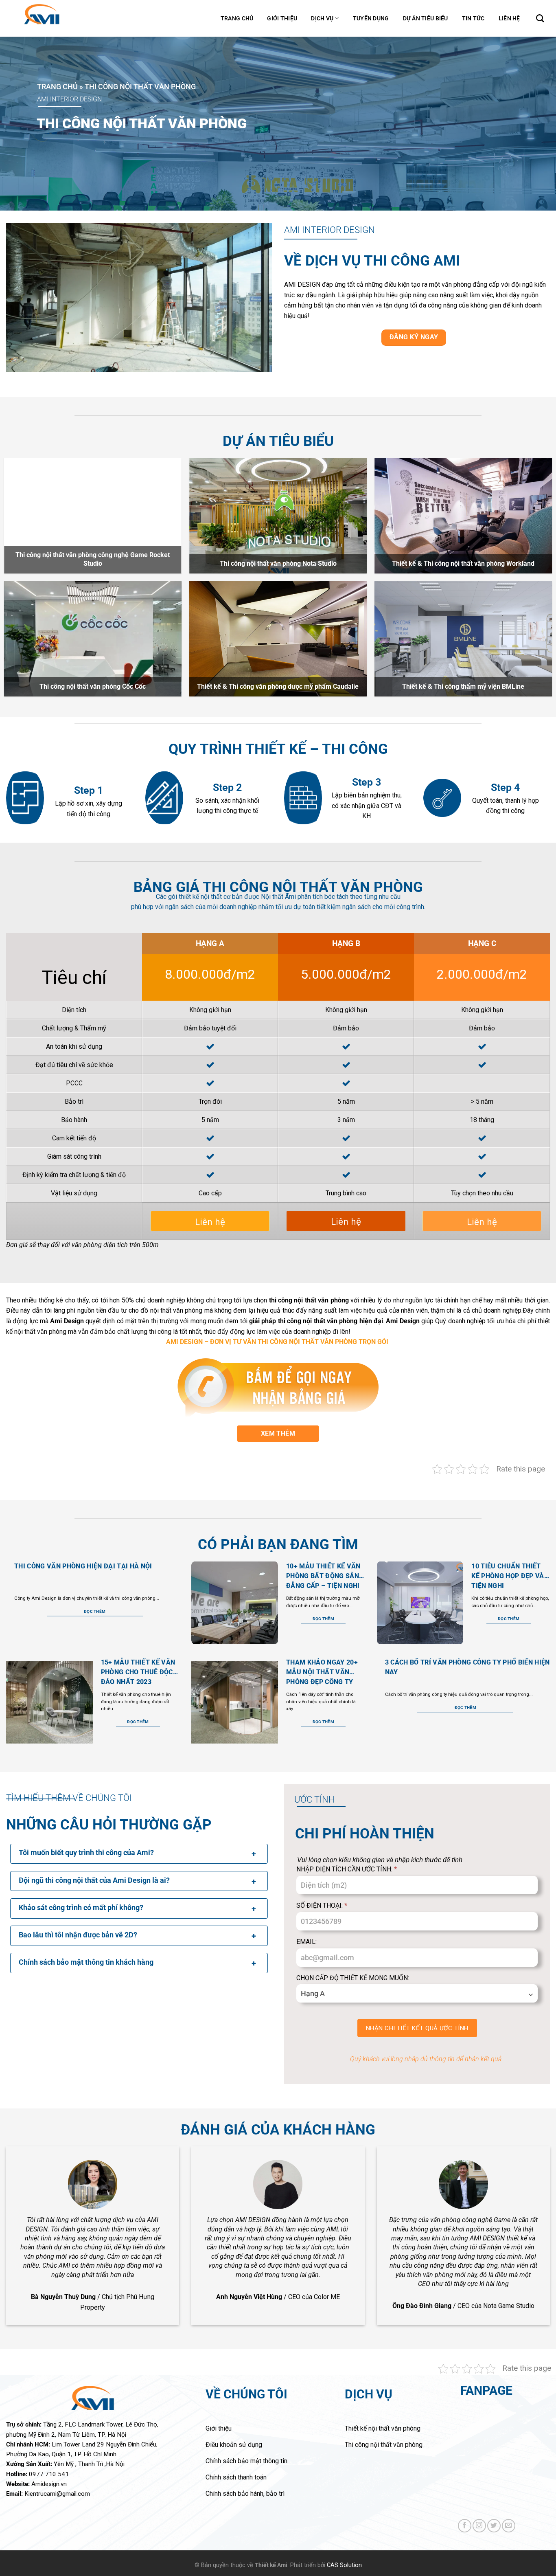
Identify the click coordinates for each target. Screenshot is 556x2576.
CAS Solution (344, 2565)
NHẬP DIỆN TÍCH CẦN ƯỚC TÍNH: (347, 1869)
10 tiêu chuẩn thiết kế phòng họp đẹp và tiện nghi (508, 1576)
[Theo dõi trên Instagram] (479, 2526)
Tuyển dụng (371, 18)
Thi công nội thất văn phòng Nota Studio (278, 563)
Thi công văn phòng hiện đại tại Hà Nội (83, 1566)
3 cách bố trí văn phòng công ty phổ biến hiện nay (467, 1667)
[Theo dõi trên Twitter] (494, 2526)
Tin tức (473, 18)
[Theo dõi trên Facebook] (465, 2526)
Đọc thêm (95, 1611)
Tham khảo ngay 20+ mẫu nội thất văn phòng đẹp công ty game (322, 1672)
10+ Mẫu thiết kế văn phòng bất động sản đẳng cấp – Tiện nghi (323, 1576)
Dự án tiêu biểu (426, 18)
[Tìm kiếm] (540, 18)
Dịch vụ (322, 18)
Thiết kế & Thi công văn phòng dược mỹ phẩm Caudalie (278, 686)
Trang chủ (237, 18)
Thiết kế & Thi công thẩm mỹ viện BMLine (463, 686)
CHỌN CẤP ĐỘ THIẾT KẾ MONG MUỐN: (353, 1978)
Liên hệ (509, 18)
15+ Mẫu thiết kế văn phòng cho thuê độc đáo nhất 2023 (138, 1672)
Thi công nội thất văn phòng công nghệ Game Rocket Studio (93, 559)
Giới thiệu (282, 18)
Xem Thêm (278, 1433)
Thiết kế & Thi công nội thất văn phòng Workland (463, 563)
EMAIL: (306, 1942)
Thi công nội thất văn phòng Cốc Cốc (93, 686)
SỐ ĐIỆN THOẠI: (322, 1905)
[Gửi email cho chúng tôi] (509, 2526)
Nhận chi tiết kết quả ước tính (417, 2028)
